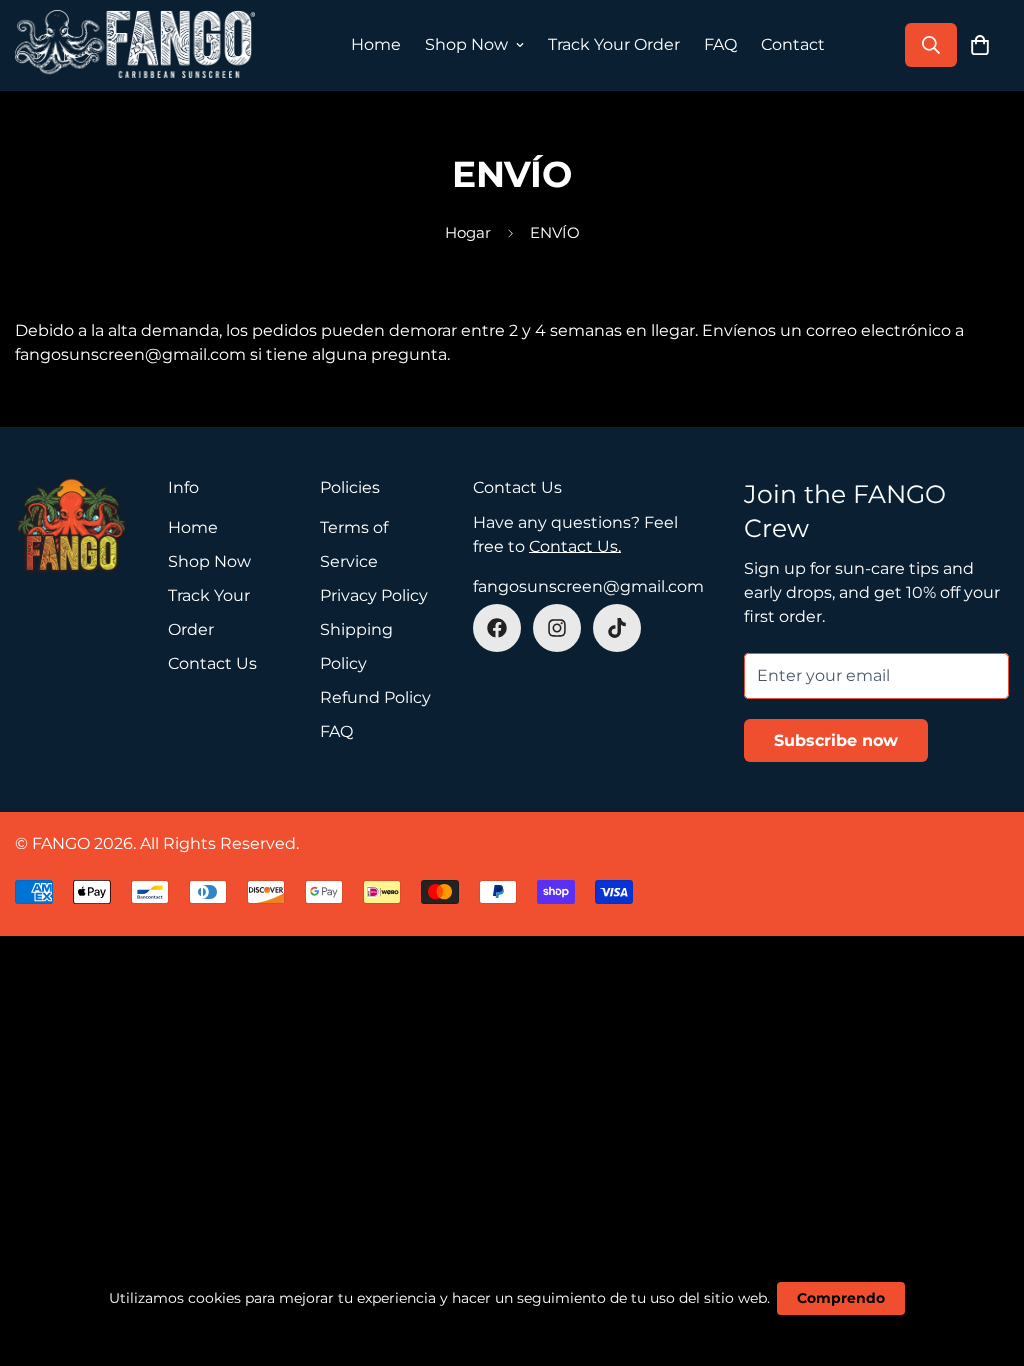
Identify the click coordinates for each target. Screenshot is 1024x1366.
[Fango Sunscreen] (135, 45)
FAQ (720, 44)
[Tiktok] (617, 628)
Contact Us (212, 663)
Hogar (468, 232)
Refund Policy (375, 697)
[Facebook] (497, 628)
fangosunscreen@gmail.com (588, 586)
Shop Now (466, 44)
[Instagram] (557, 628)
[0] (980, 45)
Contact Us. (575, 546)
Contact (793, 44)
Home (376, 44)
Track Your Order (614, 44)
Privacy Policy (374, 595)
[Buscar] (931, 45)
